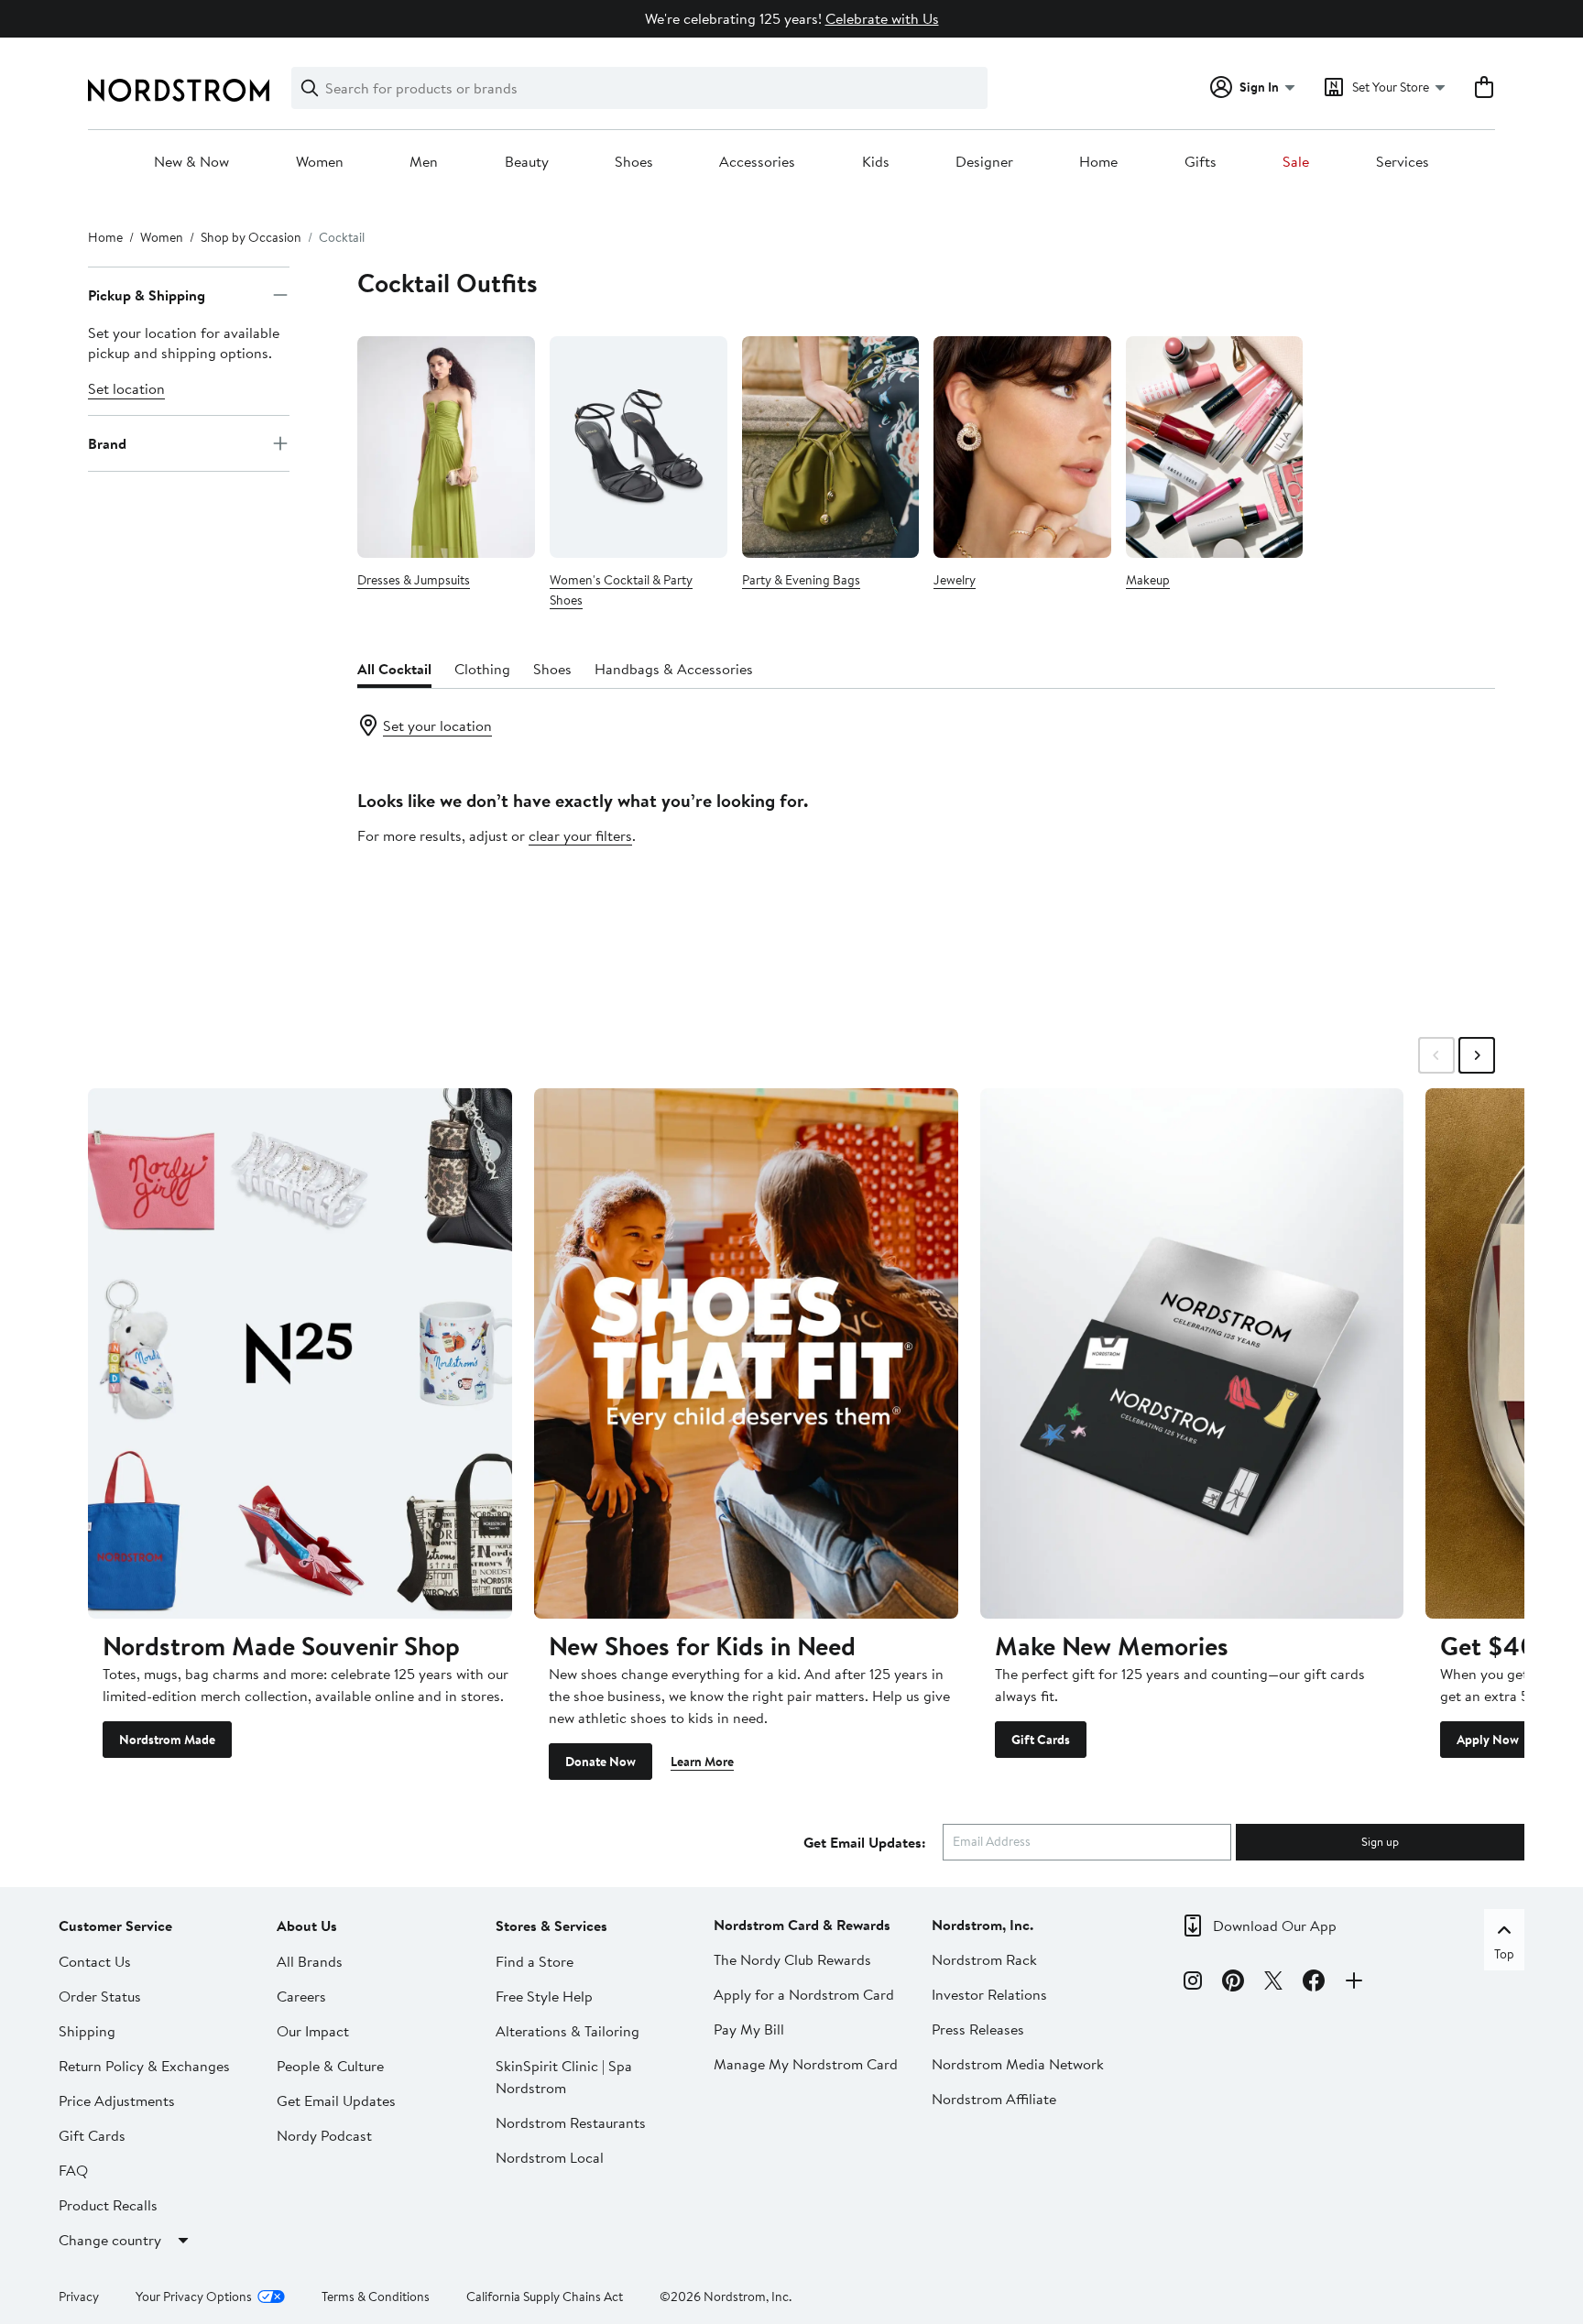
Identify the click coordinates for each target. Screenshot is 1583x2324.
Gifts (1201, 162)
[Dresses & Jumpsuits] (446, 447)
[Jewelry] (1022, 447)
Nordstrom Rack (984, 1959)
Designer (984, 162)
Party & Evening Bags (801, 580)
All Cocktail (394, 669)
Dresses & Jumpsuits (414, 580)
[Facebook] (1314, 1983)
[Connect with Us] (1354, 1983)
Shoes (634, 162)
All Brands (310, 1961)
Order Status (100, 1996)
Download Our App (1275, 1926)
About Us (307, 1926)
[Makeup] (1215, 447)
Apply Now (1488, 1740)
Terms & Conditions (376, 2297)
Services (1403, 162)
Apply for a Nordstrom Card (804, 1994)
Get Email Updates (336, 2100)
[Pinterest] (1233, 1983)
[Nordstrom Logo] (179, 90)
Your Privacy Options (194, 2297)
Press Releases (978, 2029)
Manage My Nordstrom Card (806, 2064)
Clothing (482, 669)
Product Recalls (108, 2205)
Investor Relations (989, 1994)
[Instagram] (1193, 1983)
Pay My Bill (749, 2029)
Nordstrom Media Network (1018, 2064)
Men (424, 162)
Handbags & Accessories (674, 669)
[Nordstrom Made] (300, 1353)
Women (320, 162)
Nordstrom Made (167, 1740)
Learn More (702, 1762)
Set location (126, 388)
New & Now (191, 162)
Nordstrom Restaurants (571, 2122)
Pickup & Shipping (147, 295)
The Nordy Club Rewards (792, 1959)
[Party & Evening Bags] (831, 447)
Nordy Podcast (324, 2135)
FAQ (73, 2170)
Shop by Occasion (251, 237)
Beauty (527, 162)
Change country (110, 2240)
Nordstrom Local (550, 2157)
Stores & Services (551, 1926)
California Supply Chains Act (545, 2297)
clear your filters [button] (580, 835)
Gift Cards (1041, 1740)
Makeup (1148, 580)
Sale (1296, 162)
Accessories (757, 162)
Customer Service (115, 1926)
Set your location (437, 726)
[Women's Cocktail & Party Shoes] (639, 447)
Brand (107, 443)
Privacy (79, 2297)
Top (1504, 1954)
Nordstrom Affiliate (994, 2099)
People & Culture (330, 2066)
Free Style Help (544, 1996)
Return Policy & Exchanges (144, 2066)
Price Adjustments (117, 2100)
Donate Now (600, 1762)
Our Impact (313, 2031)
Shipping (87, 2031)
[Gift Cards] (1192, 1353)
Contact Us (95, 1961)
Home (1098, 162)
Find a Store (535, 1961)
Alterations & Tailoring (568, 2031)
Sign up (1380, 1841)
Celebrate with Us (882, 18)
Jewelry (955, 580)
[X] (1273, 1983)
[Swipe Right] (1477, 1055)
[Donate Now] (746, 1353)
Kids (876, 162)
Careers (301, 1996)
